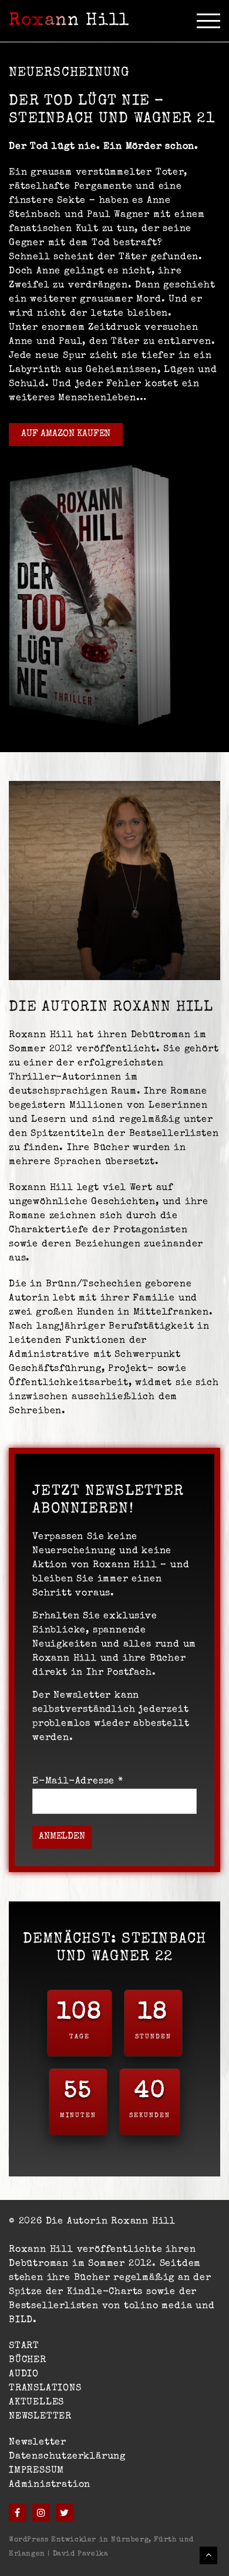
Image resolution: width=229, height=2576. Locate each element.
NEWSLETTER (40, 2417)
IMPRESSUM (36, 2471)
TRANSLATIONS (45, 2389)
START (24, 2346)
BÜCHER (28, 2360)
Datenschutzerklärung (67, 2457)
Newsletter (38, 2443)
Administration (50, 2485)
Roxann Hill (69, 21)
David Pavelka (81, 2554)
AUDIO (24, 2374)
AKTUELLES (36, 2403)
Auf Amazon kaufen (66, 434)
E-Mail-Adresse (78, 1782)
